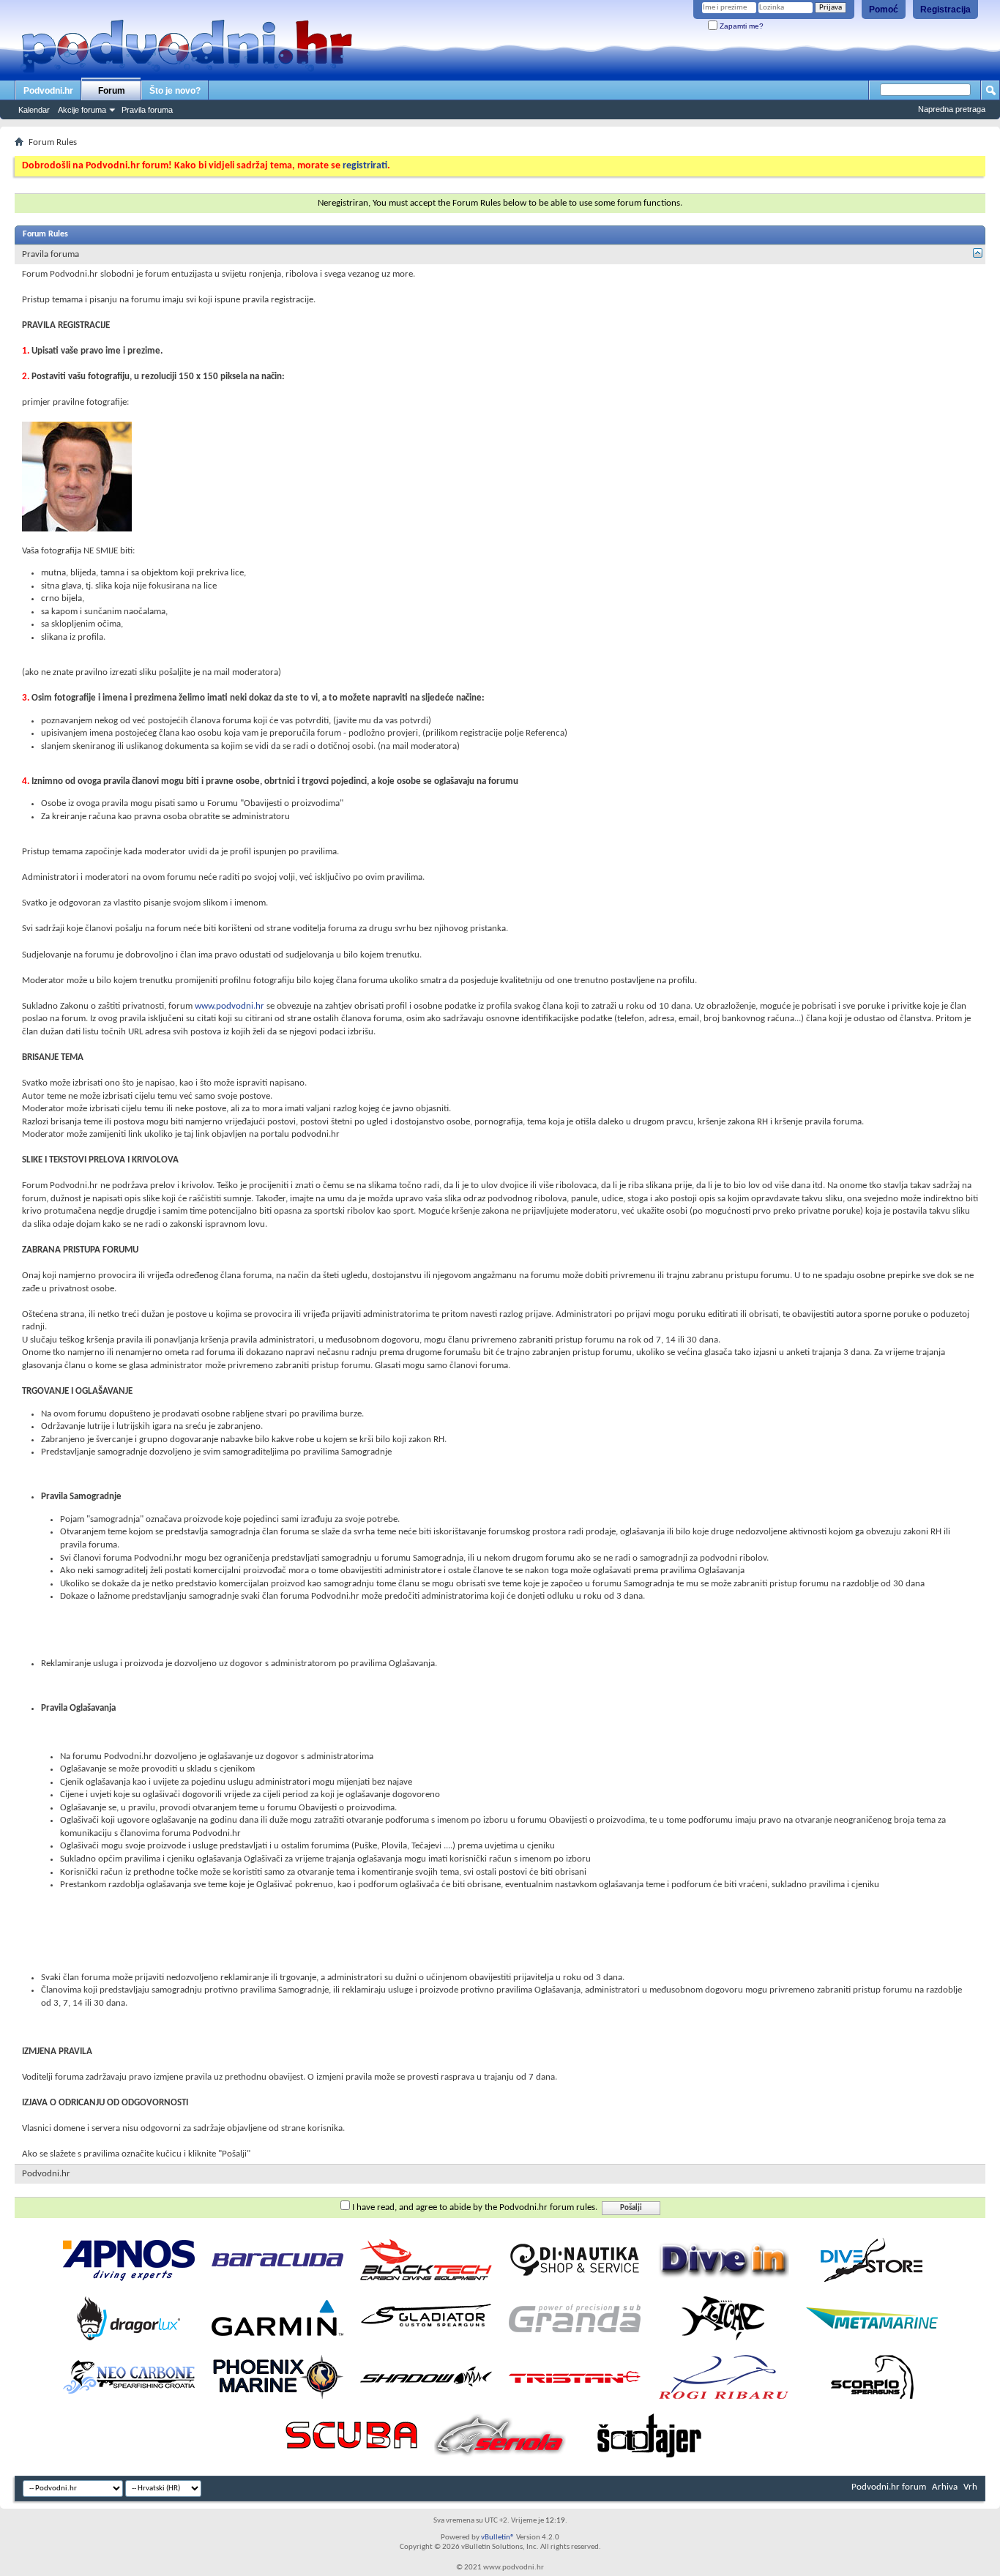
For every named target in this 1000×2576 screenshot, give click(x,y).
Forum (112, 91)
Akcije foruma (82, 110)
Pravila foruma (147, 110)
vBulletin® (498, 2538)
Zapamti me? (740, 26)
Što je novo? (175, 91)
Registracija (945, 10)
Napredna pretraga (952, 109)
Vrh (970, 2487)
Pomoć (884, 10)
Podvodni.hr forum (889, 2487)
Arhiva (945, 2487)
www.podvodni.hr (230, 1006)
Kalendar (34, 110)
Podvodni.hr (48, 91)
